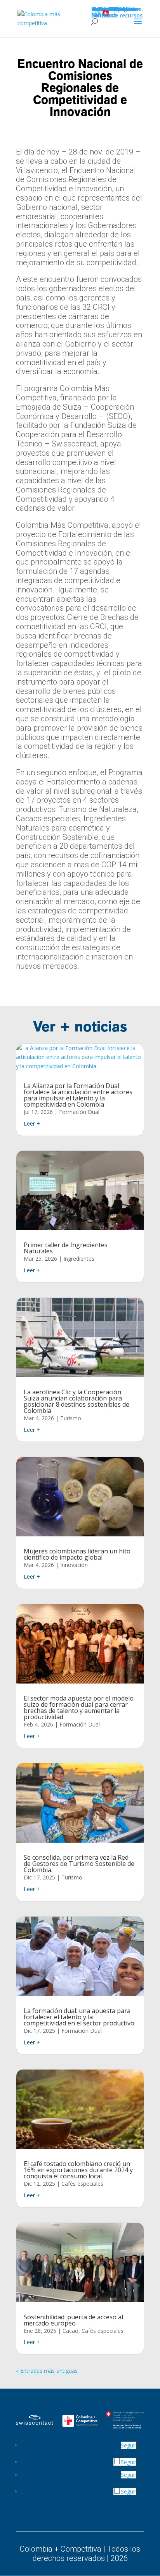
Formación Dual (79, 1112)
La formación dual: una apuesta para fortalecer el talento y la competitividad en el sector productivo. (80, 2017)
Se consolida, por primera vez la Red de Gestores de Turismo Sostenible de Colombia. (79, 1864)
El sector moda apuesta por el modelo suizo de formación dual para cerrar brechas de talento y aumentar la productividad (79, 1708)
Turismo (71, 1418)
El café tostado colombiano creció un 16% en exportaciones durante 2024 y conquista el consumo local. (78, 2170)
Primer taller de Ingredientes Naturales (66, 1248)
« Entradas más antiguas (47, 2371)
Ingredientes (79, 1259)
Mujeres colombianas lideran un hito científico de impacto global (77, 1554)
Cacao (70, 2331)
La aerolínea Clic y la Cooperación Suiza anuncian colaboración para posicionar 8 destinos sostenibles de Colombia (77, 1401)
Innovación (74, 1565)
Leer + (32, 1123)
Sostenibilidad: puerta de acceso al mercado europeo (73, 2320)
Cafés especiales (82, 2184)
